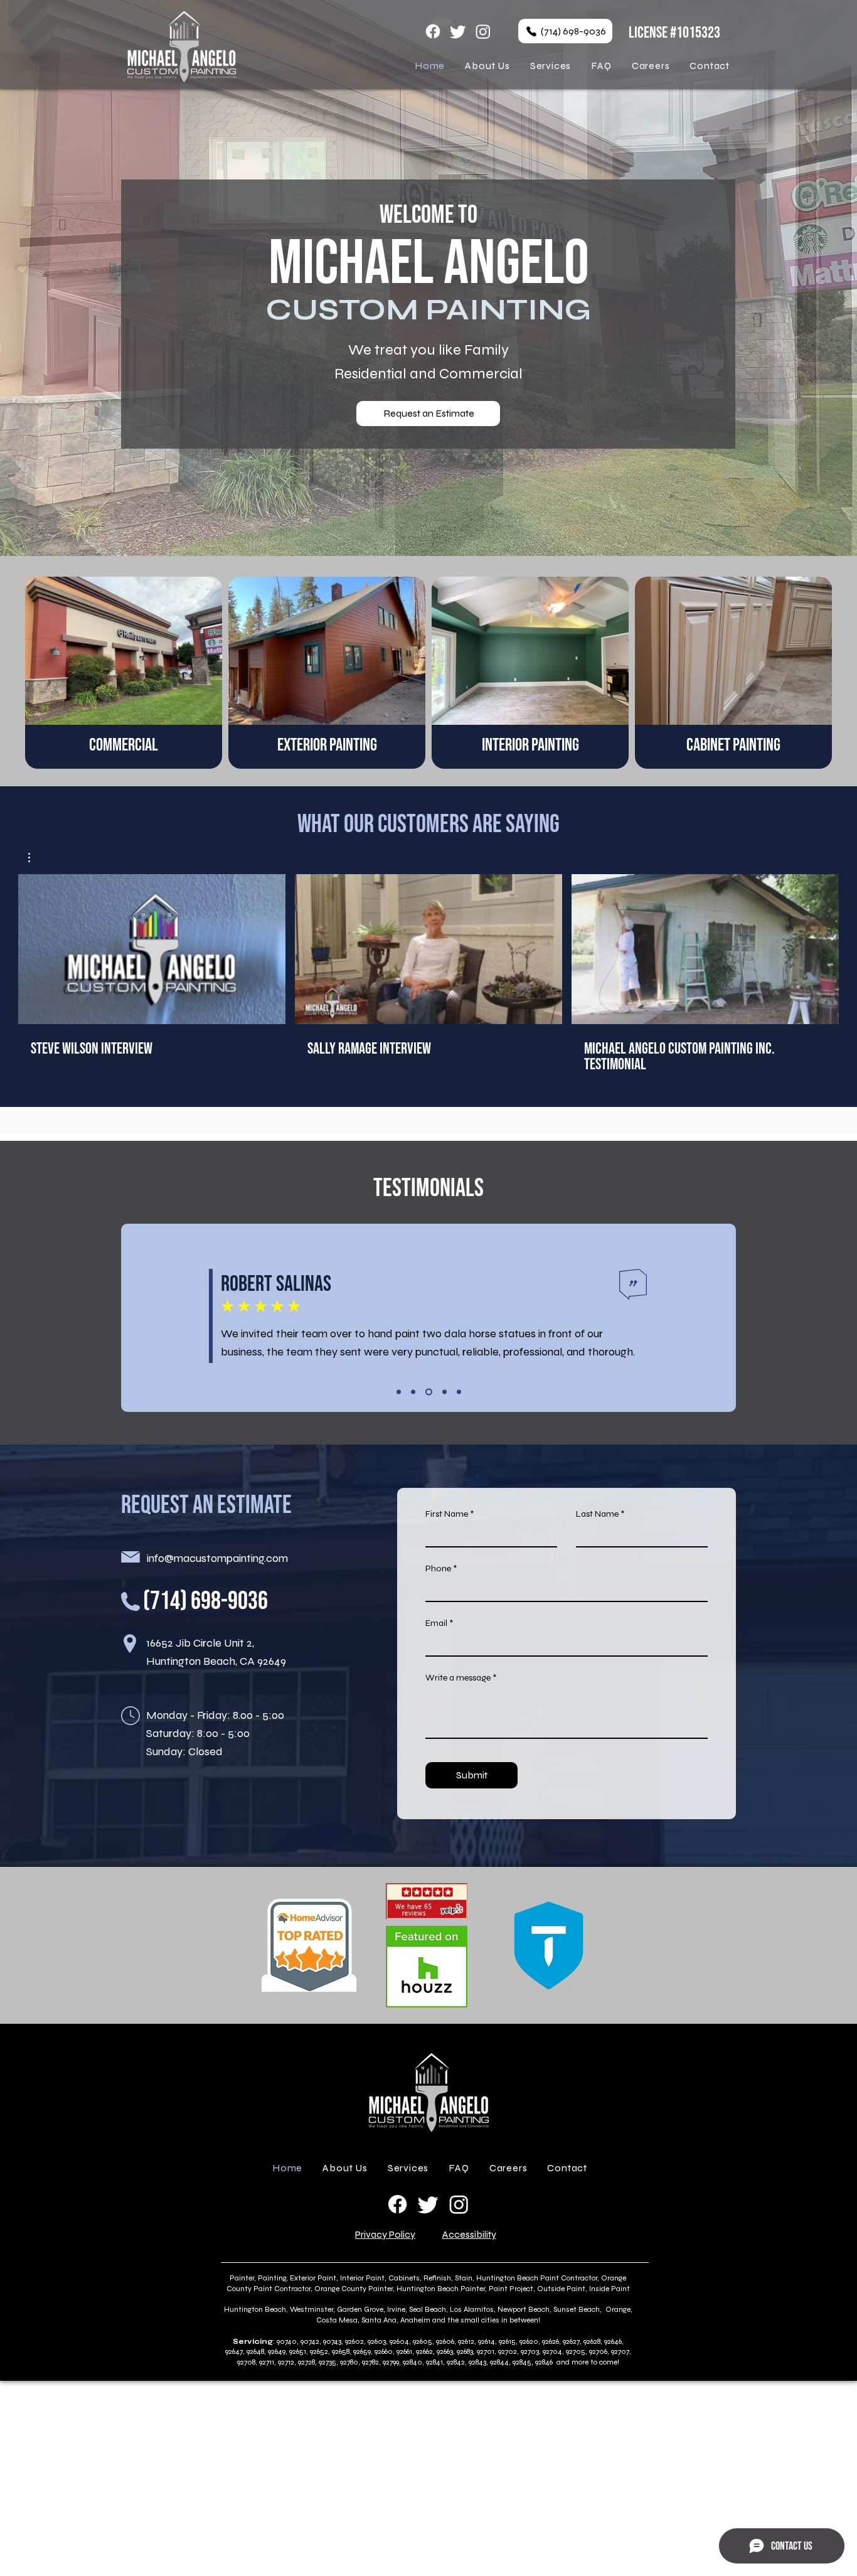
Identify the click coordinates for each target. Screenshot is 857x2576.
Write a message (458, 1678)
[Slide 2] (413, 1392)
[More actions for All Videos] (35, 858)
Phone (438, 1569)
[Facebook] (433, 31)
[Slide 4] (443, 1392)
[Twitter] (458, 31)
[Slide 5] (459, 1392)
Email (436, 1623)
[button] (35, 858)
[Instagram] (483, 31)
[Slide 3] (428, 1392)
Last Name (597, 1514)
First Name (447, 1514)
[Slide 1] (399, 1392)
